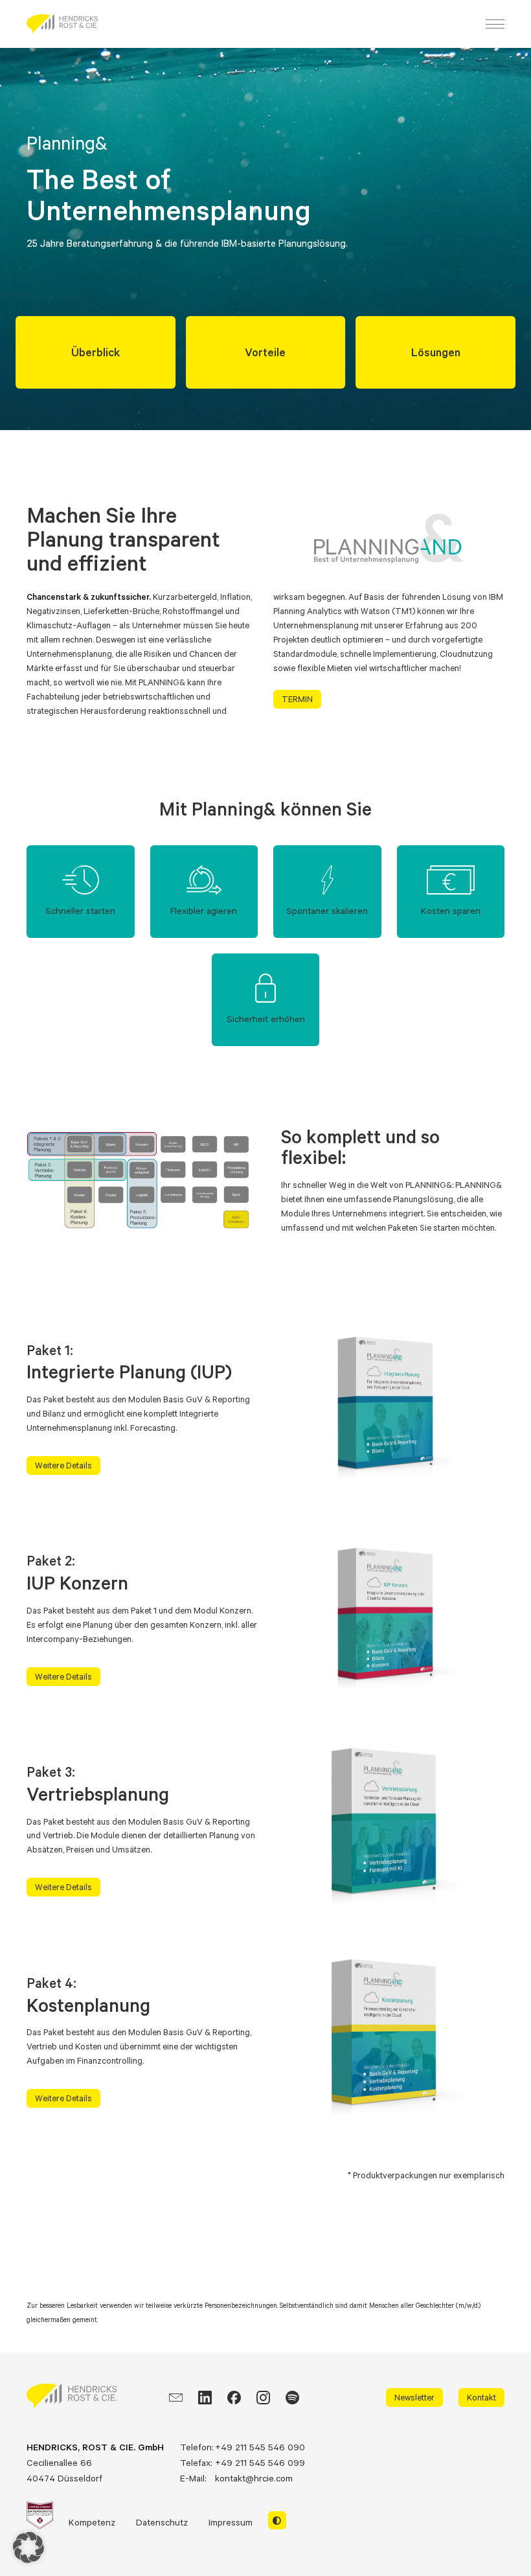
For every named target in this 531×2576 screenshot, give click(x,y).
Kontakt (481, 2397)
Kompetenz (92, 2522)
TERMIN (297, 699)
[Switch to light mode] (277, 2520)
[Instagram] (263, 2398)
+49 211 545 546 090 (260, 2447)
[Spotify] (292, 2398)
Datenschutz (162, 2522)
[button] (28, 2548)
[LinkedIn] (205, 2398)
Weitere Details (63, 1465)
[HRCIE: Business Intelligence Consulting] (62, 24)
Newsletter (414, 2397)
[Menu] (495, 24)
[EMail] (176, 2398)
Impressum (231, 2522)
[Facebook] (234, 2398)
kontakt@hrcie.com (254, 2478)
